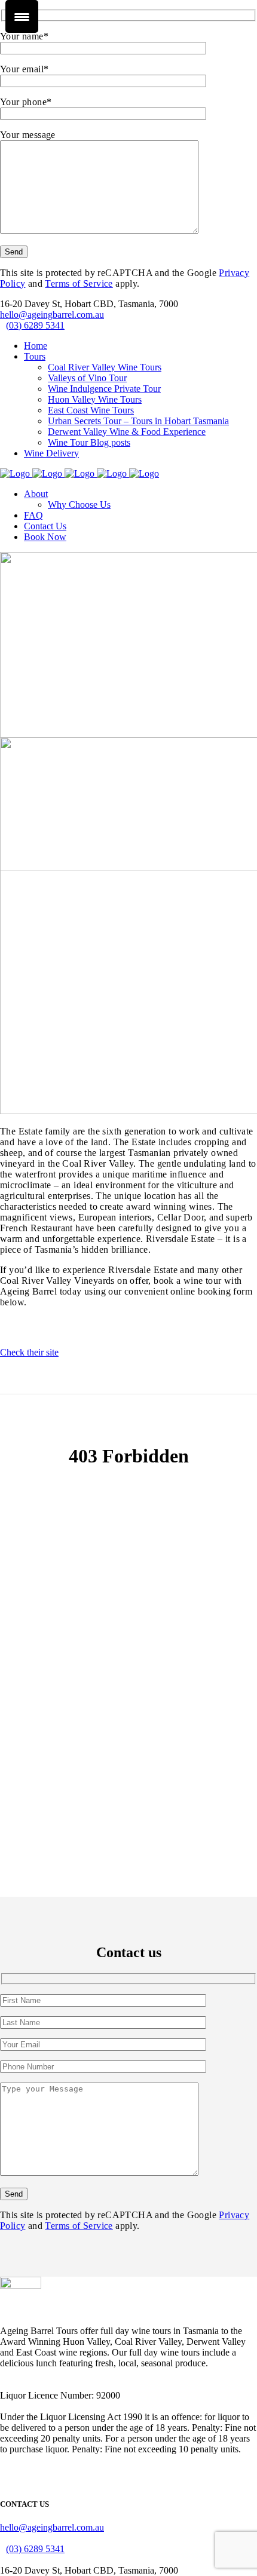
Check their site (29, 1352)
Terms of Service (79, 283)
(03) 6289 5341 (35, 325)
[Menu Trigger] (22, 16)
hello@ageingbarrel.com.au (52, 315)
